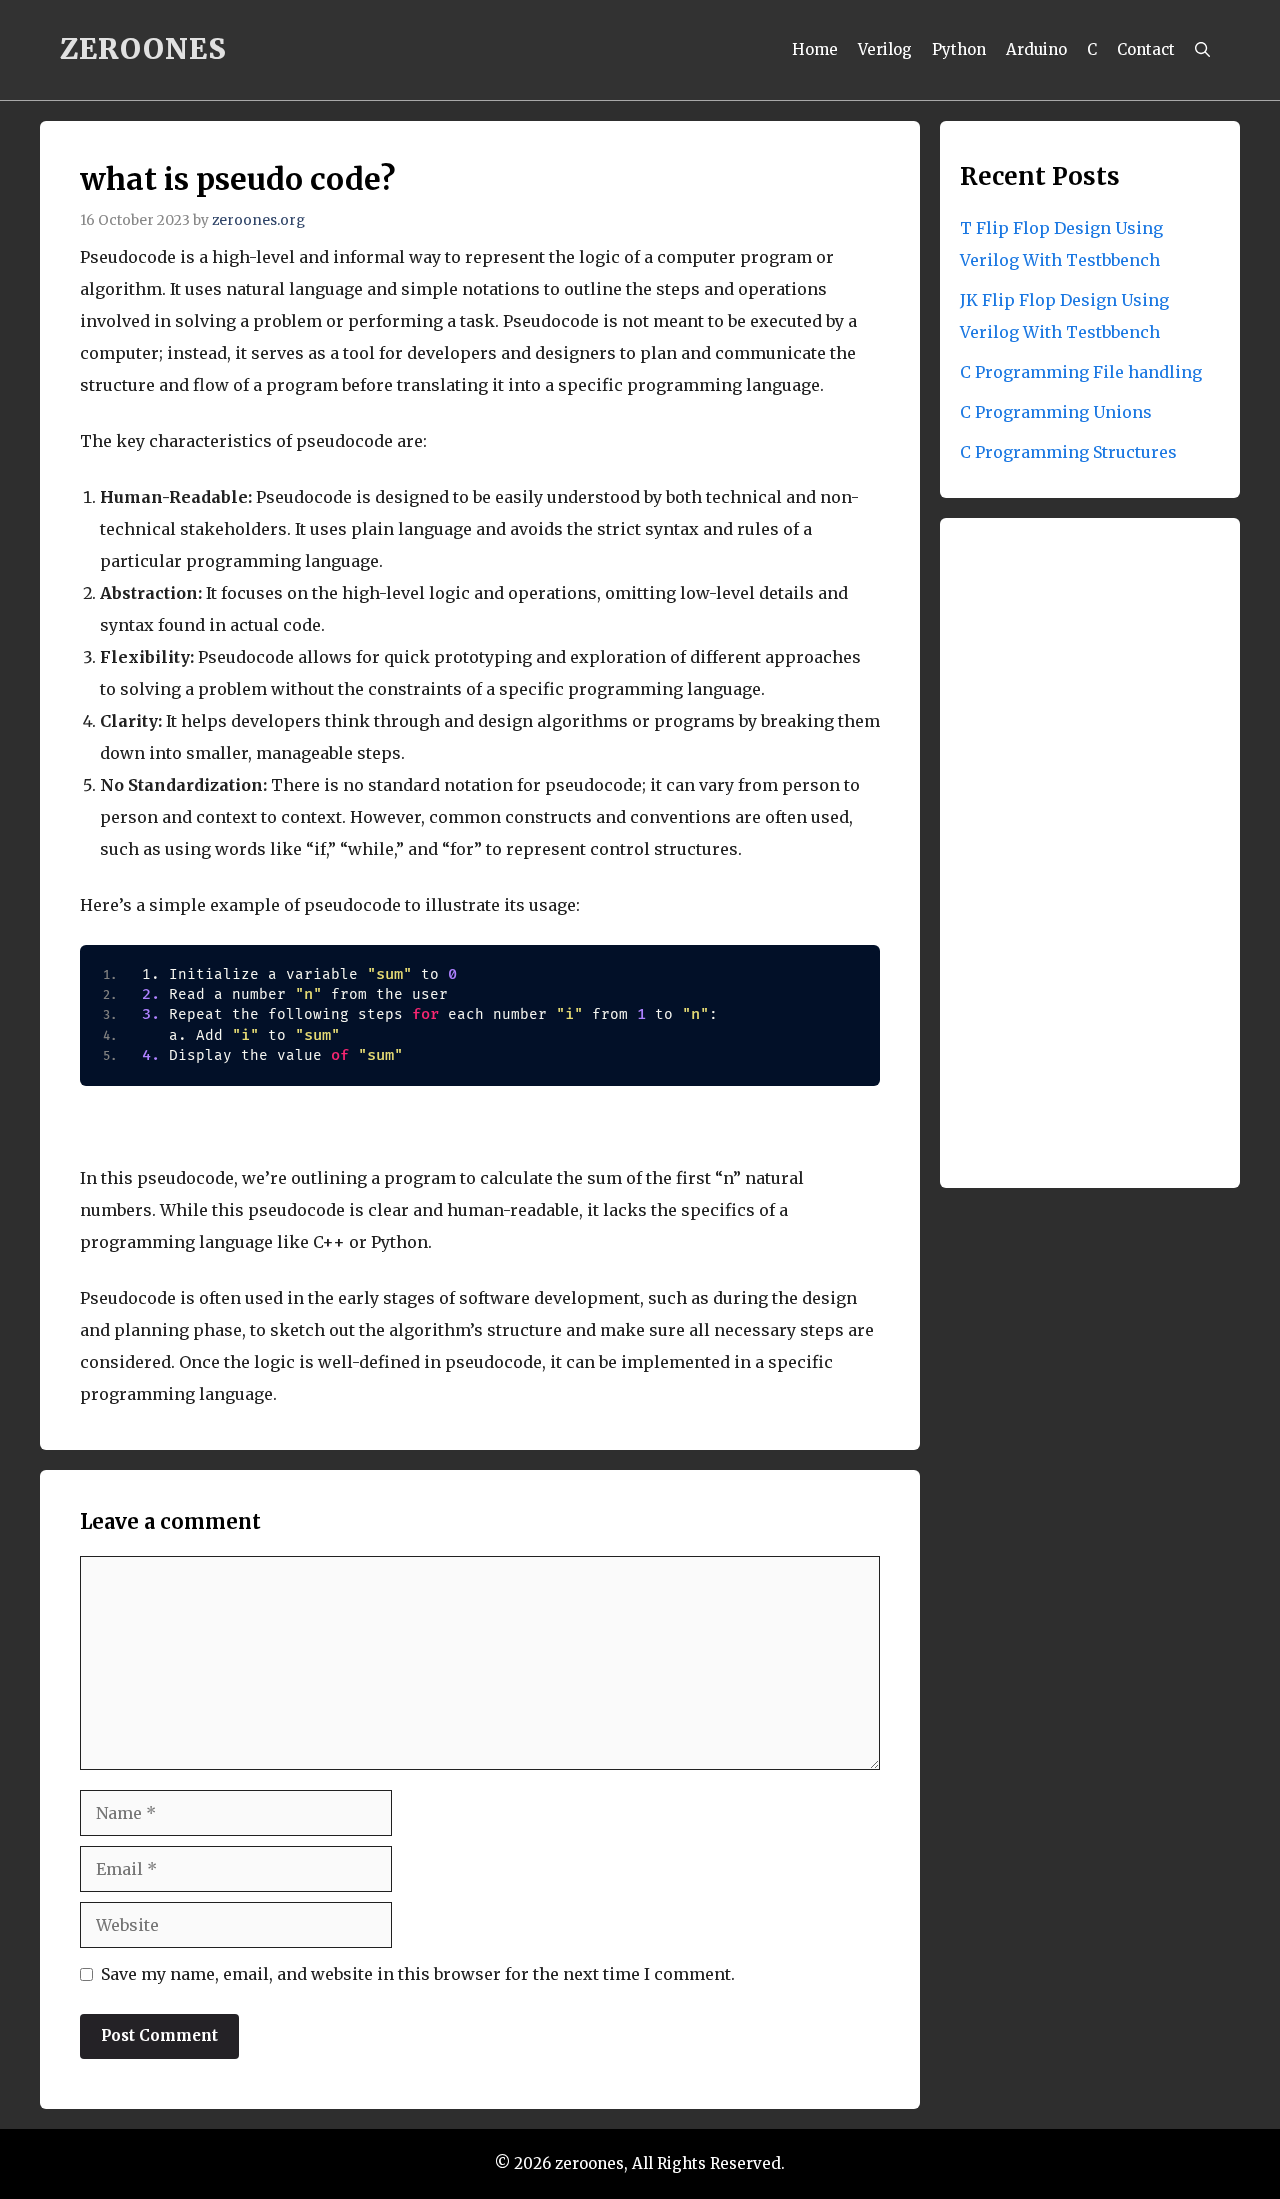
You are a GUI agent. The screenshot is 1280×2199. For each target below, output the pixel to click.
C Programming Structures (1068, 452)
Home (815, 49)
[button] (1202, 50)
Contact (1146, 49)
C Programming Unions (1056, 412)
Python (959, 49)
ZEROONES (143, 49)
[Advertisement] (1090, 858)
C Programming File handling (1081, 372)
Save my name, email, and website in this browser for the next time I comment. (418, 1974)
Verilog (885, 49)
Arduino (1036, 49)
